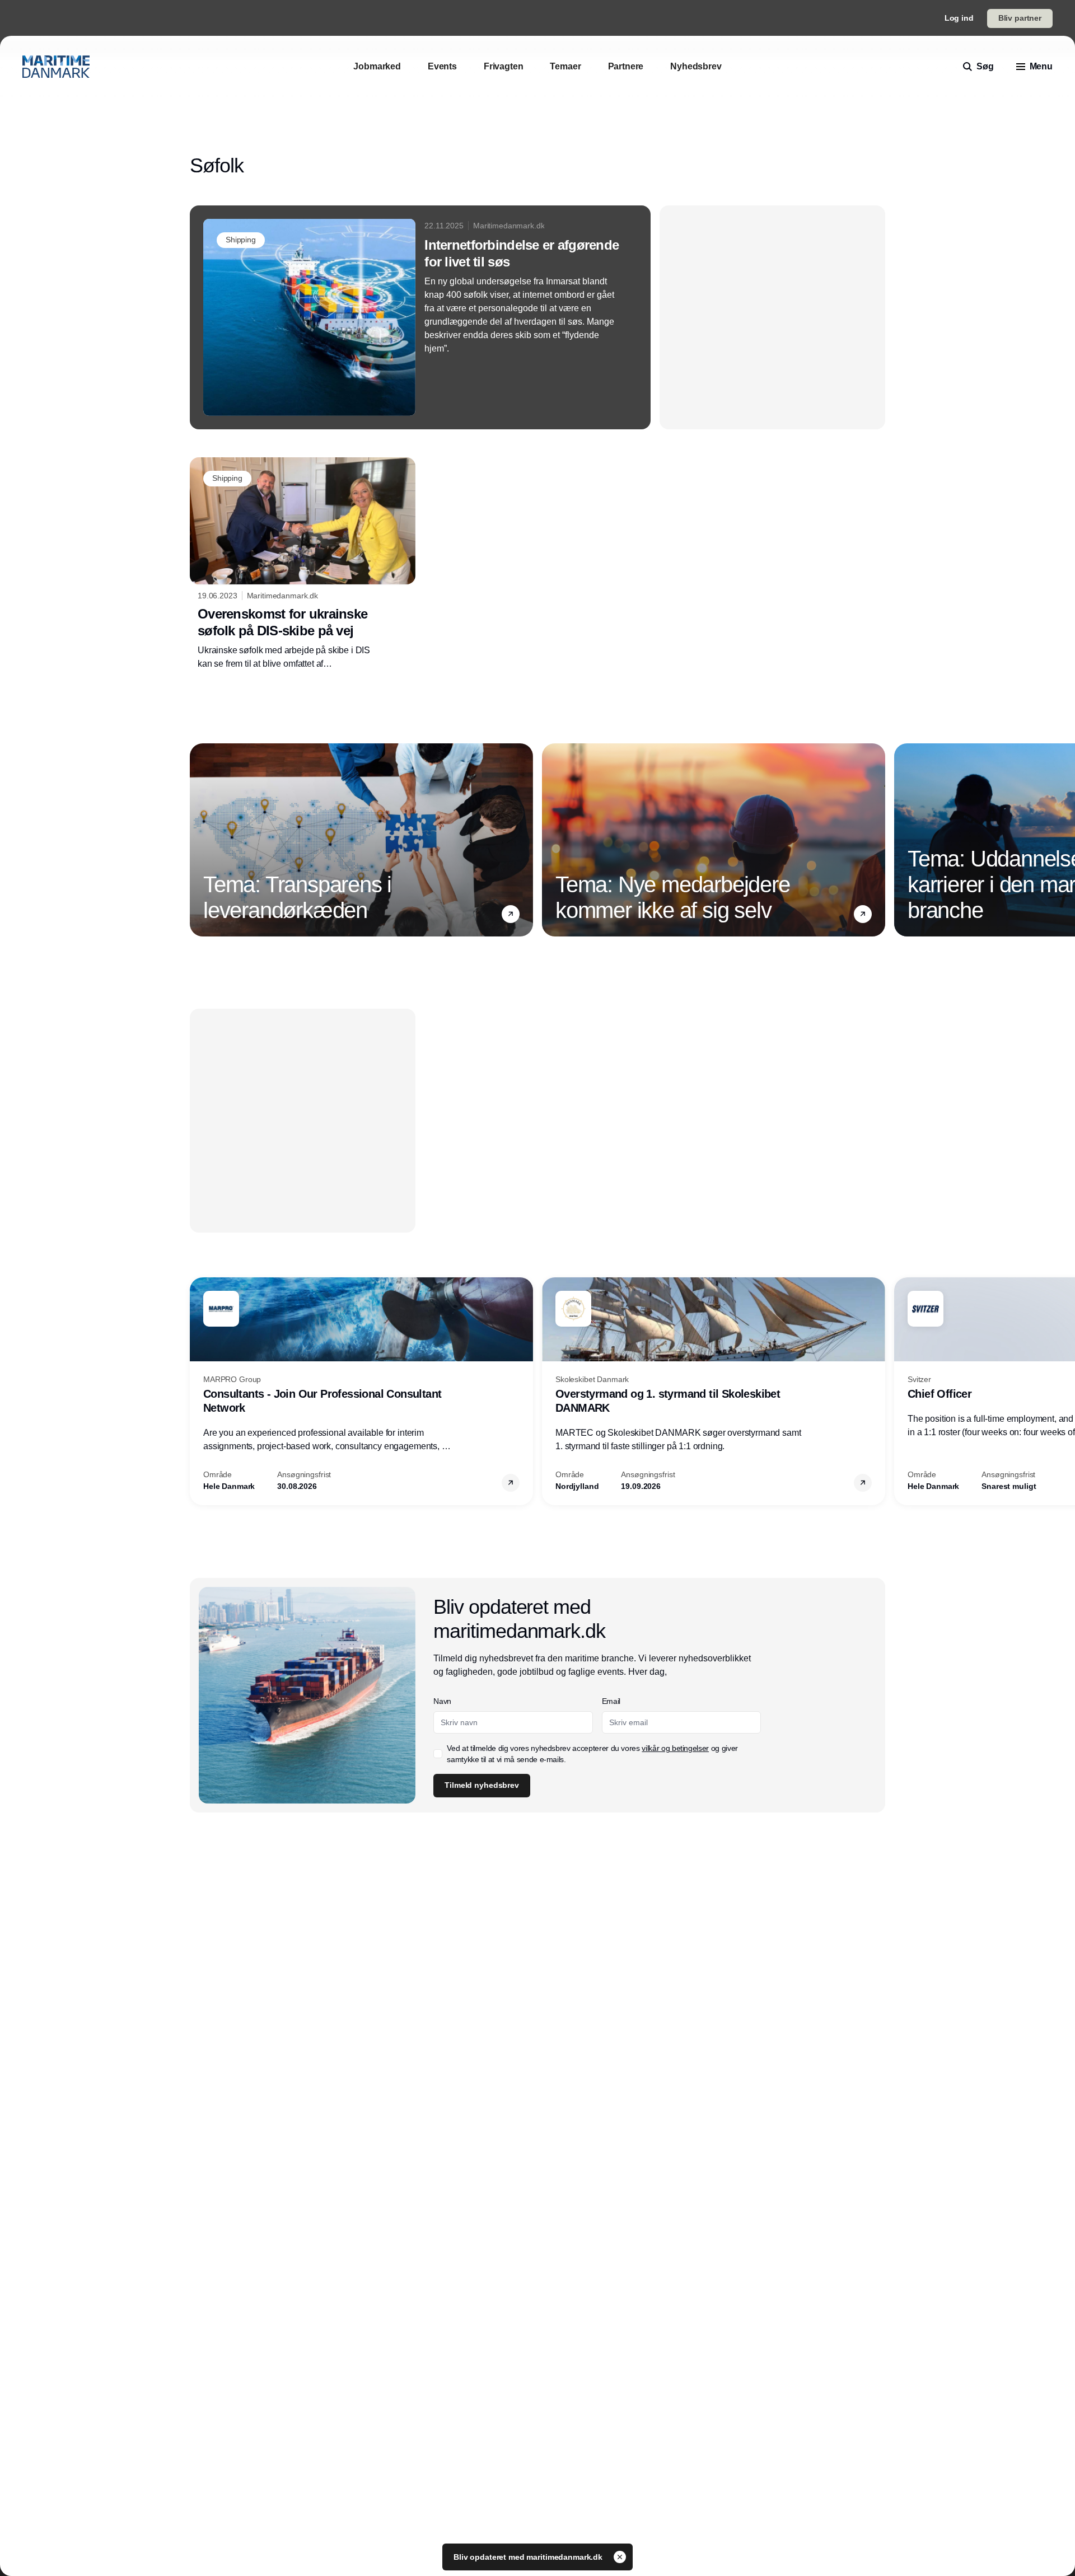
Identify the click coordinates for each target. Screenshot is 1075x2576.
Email (611, 1701)
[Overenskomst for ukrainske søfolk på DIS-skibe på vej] (303, 564)
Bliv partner (1020, 18)
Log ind (959, 18)
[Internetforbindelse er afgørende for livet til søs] (420, 317)
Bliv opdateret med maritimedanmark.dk (529, 2557)
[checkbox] (438, 1754)
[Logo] (56, 67)
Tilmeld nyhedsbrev (482, 1785)
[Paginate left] (199, 840)
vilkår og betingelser (675, 1748)
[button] (511, 914)
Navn (442, 1701)
